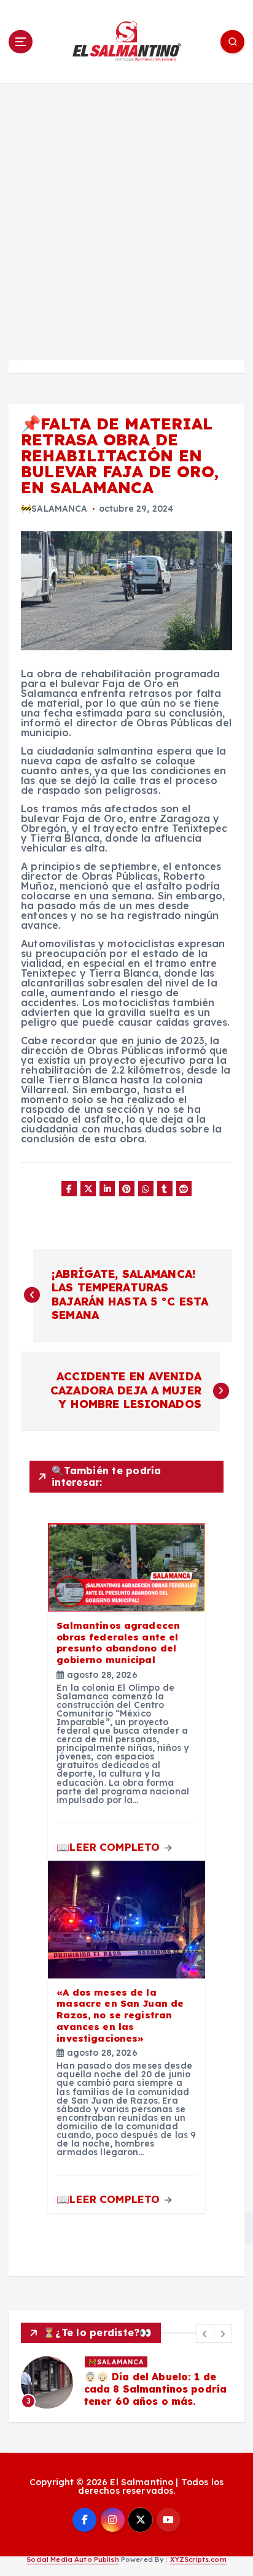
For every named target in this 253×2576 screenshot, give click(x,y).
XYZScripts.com (198, 2559)
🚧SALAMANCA (54, 509)
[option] (126, 2382)
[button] (205, 2334)
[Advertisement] (126, 216)
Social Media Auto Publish (73, 2559)
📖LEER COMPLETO (110, 1847)
